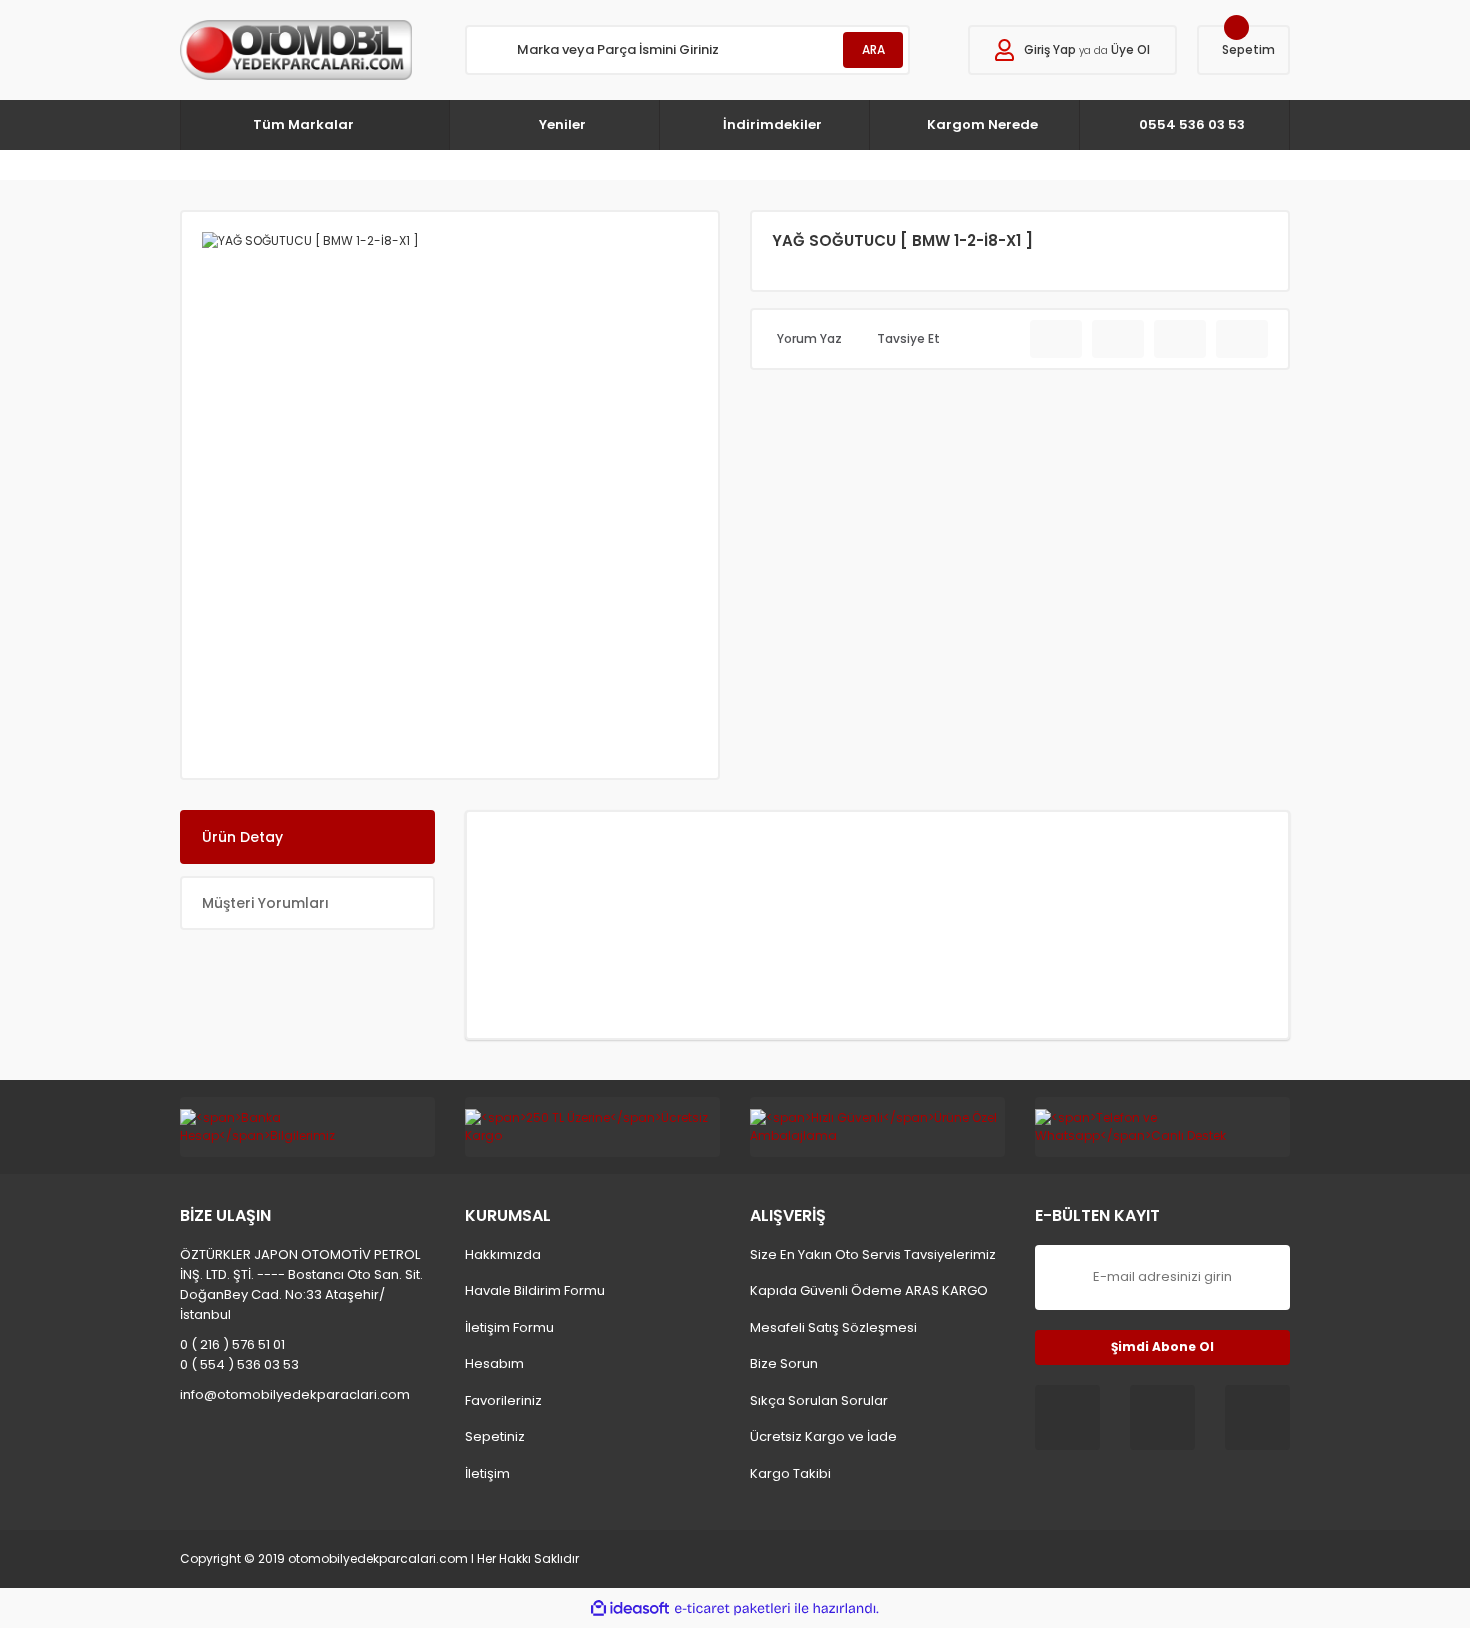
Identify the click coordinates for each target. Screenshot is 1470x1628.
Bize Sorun (784, 1363)
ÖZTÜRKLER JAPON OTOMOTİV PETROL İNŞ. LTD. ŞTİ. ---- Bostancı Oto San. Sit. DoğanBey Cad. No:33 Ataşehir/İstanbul (301, 1284)
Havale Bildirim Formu (535, 1290)
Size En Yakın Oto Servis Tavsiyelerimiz (873, 1254)
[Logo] (296, 50)
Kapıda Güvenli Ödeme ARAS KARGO (869, 1290)
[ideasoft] (630, 1608)
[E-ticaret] (732, 1608)
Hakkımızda (503, 1254)
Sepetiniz (495, 1436)
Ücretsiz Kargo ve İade (823, 1436)
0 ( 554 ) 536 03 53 (239, 1364)
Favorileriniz (503, 1400)
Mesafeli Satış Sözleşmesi (833, 1327)
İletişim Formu (509, 1327)
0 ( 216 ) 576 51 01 (232, 1344)
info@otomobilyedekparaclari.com (295, 1394)
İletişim (487, 1473)
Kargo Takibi (790, 1473)
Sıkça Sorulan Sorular (819, 1400)
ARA (873, 49)
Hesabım (494, 1363)
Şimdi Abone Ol (1162, 1346)
